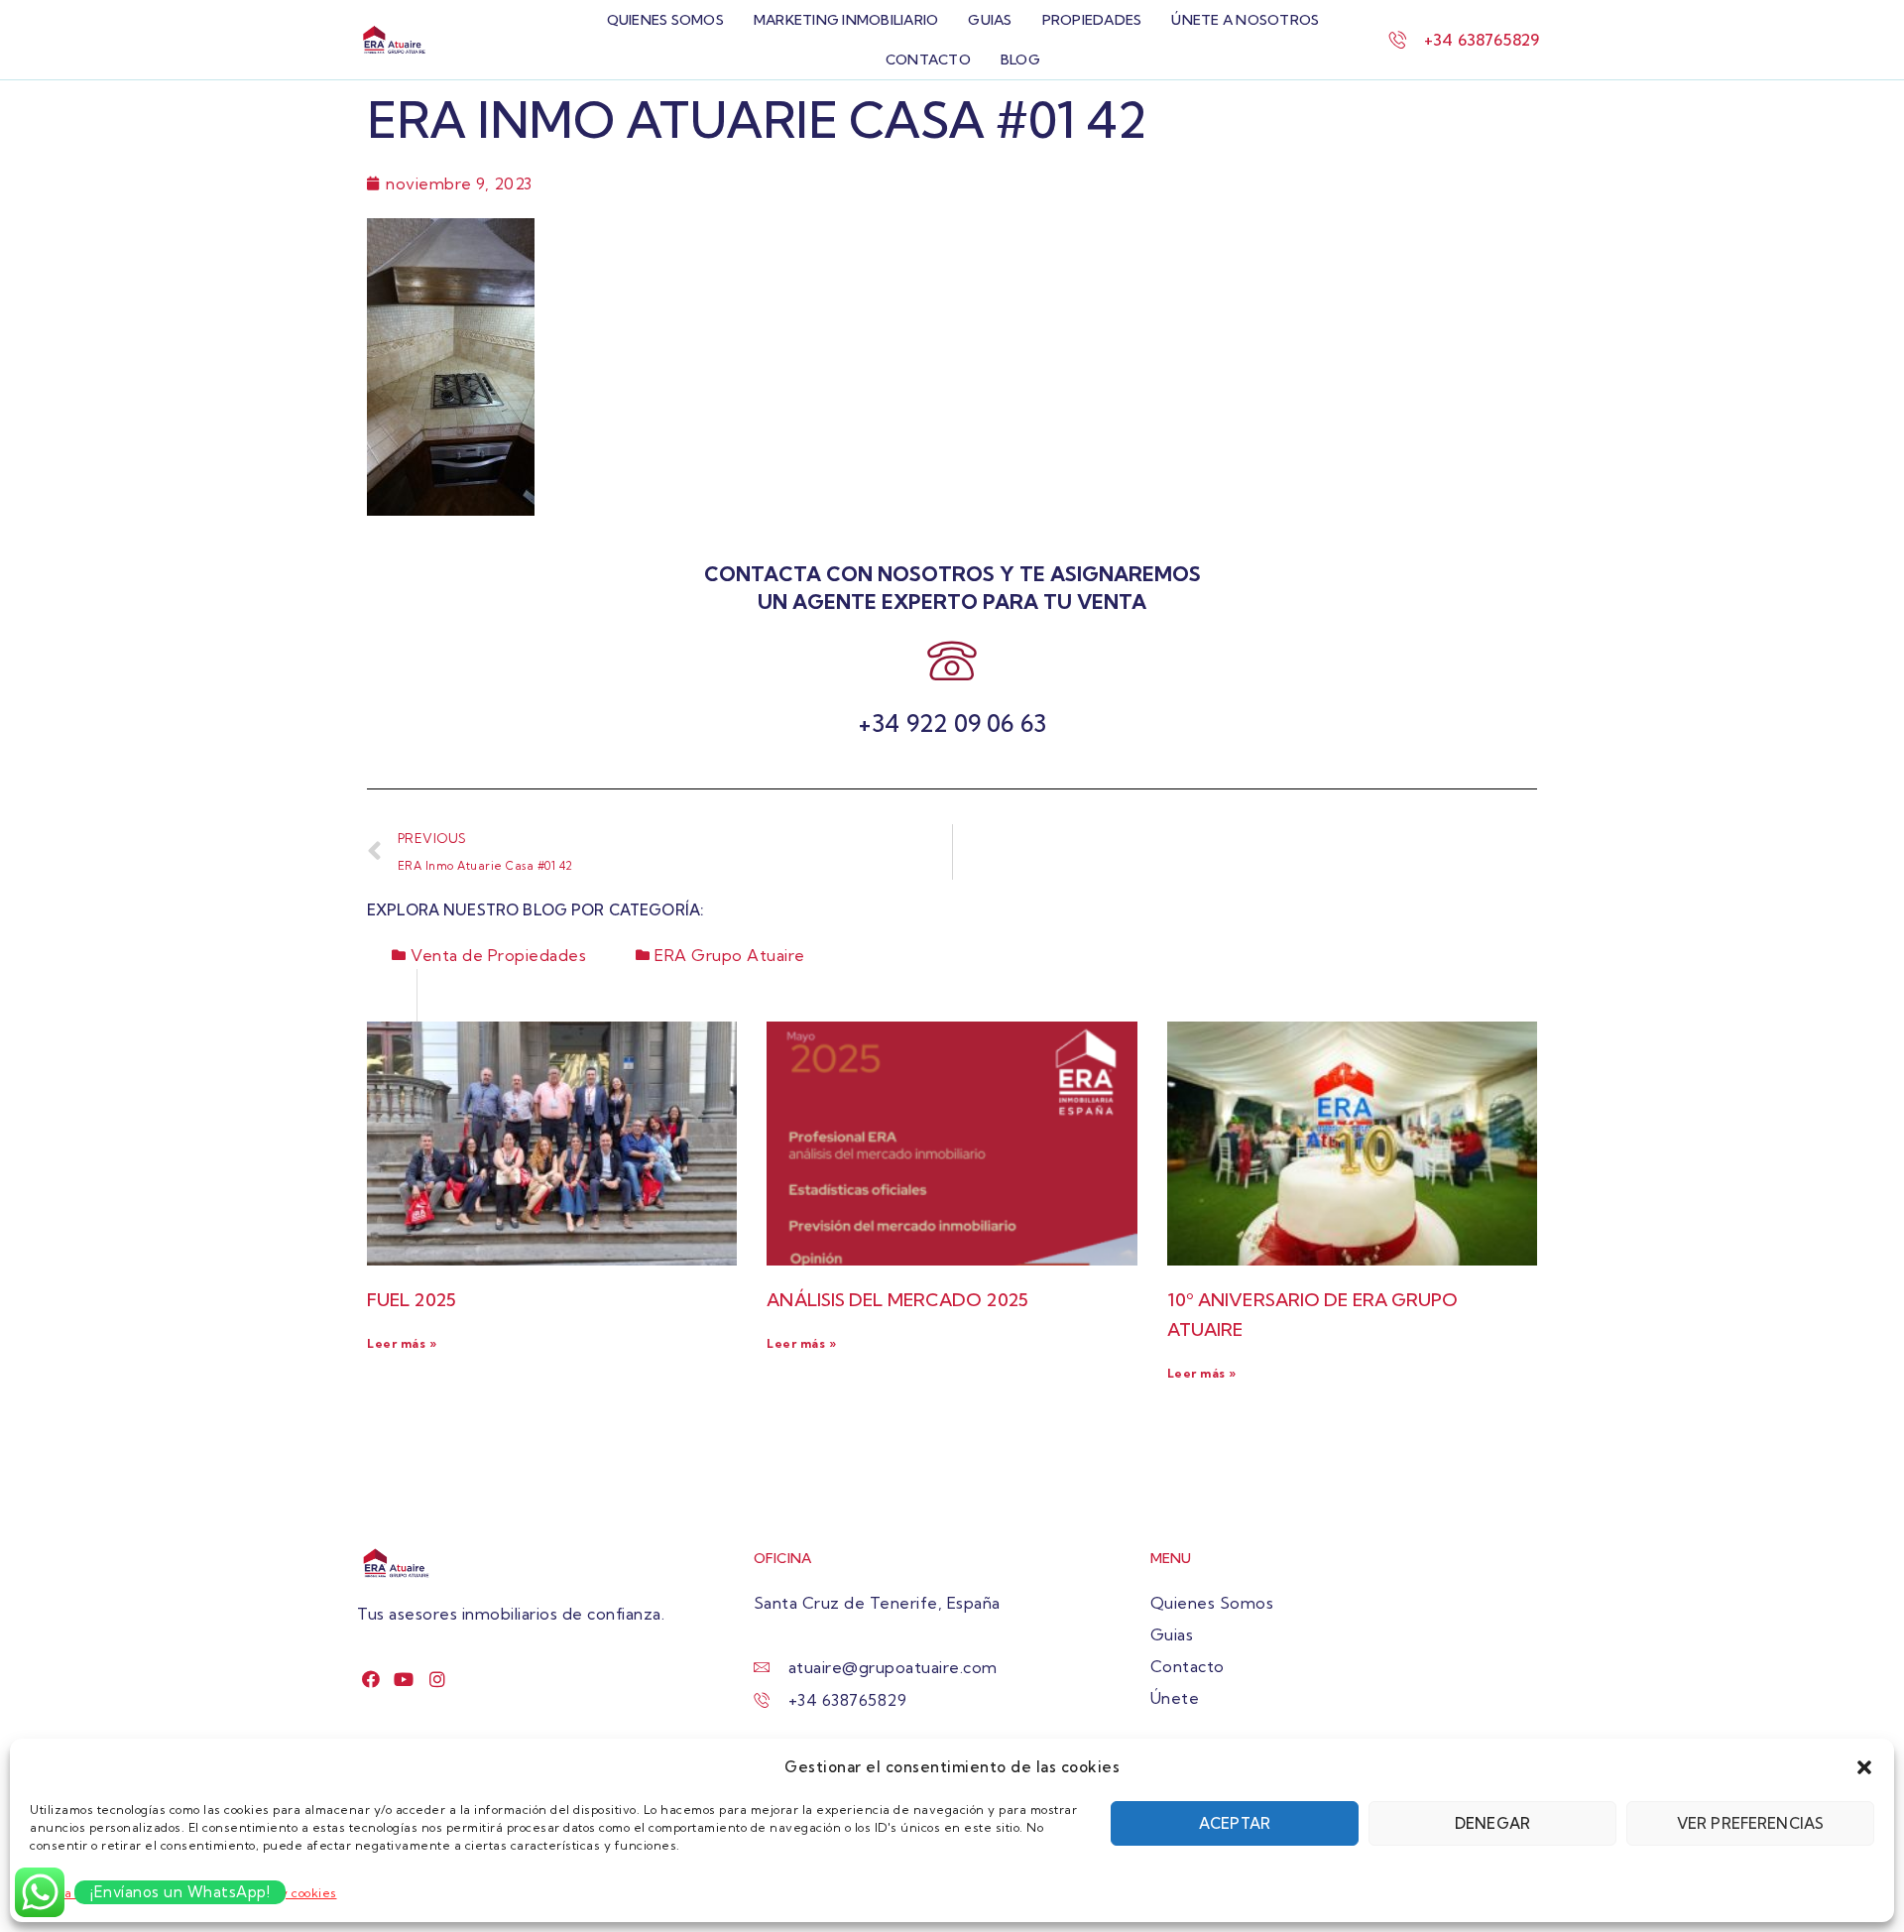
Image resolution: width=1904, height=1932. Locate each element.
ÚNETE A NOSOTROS (1245, 20)
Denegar (1492, 1823)
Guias (990, 20)
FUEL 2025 (412, 1300)
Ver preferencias (1750, 1823)
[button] (1864, 1767)
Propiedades (1092, 20)
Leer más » (402, 1343)
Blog (1020, 60)
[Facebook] (371, 1679)
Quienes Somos (665, 20)
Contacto (928, 60)
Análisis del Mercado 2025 (897, 1300)
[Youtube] (404, 1679)
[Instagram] (438, 1679)
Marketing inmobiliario (846, 20)
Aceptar (1235, 1823)
